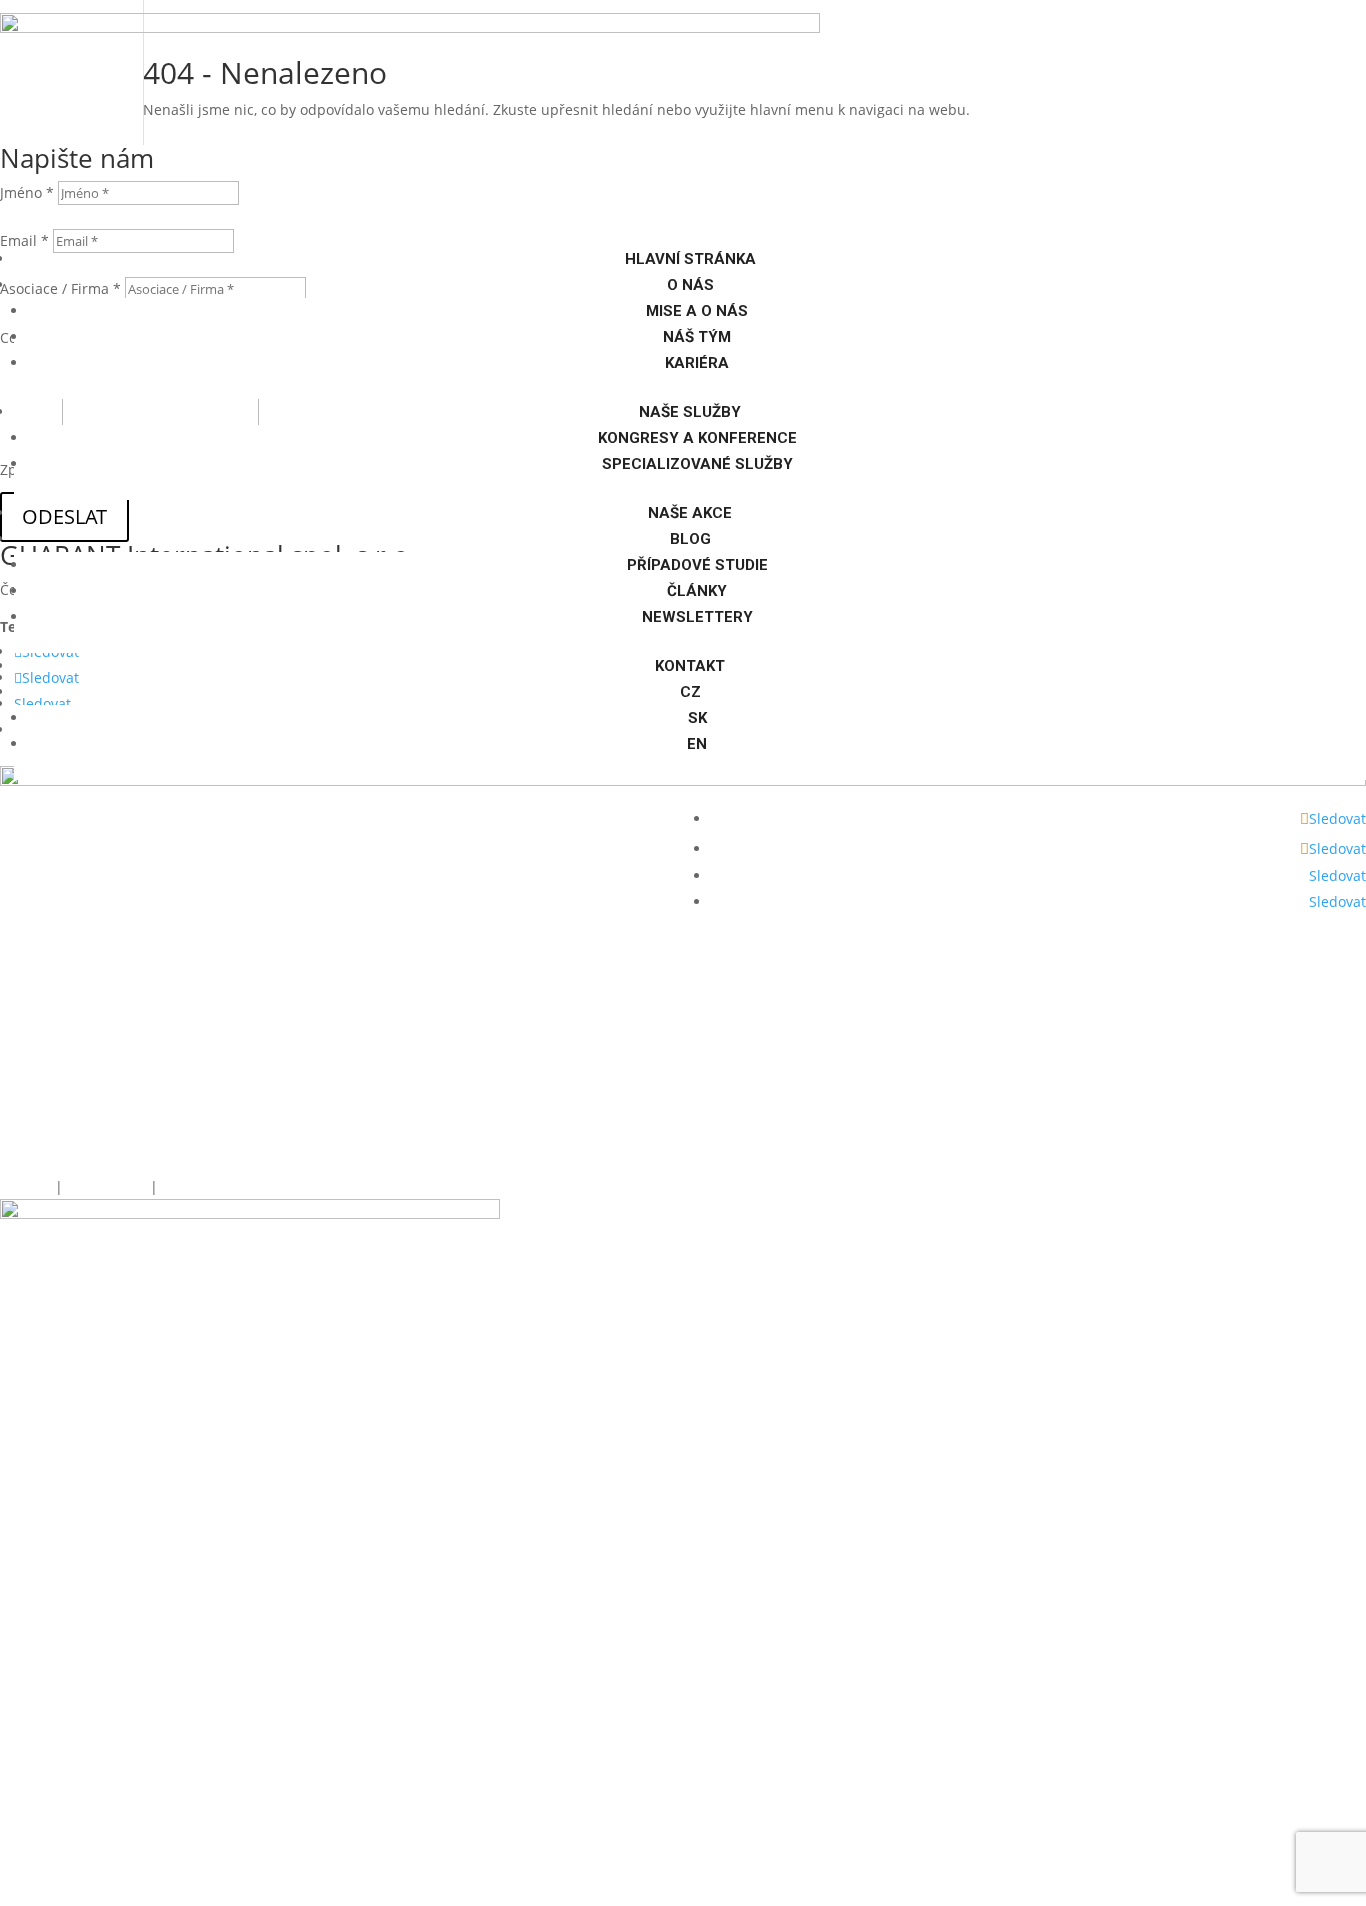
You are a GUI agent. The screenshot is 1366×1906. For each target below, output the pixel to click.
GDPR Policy (108, 1186)
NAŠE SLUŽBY (690, 412)
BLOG (690, 539)
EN (697, 744)
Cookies (25, 1186)
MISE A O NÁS (697, 311)
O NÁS (690, 285)
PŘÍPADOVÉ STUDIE (697, 565)
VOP (173, 1186)
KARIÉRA (697, 363)
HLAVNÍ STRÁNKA (690, 259)
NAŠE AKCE (690, 513)
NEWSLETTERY (697, 617)
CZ (690, 692)
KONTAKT (690, 666)
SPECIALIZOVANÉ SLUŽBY (697, 464)
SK (697, 718)
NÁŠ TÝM (697, 337)
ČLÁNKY (697, 591)
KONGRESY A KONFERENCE (697, 438)
